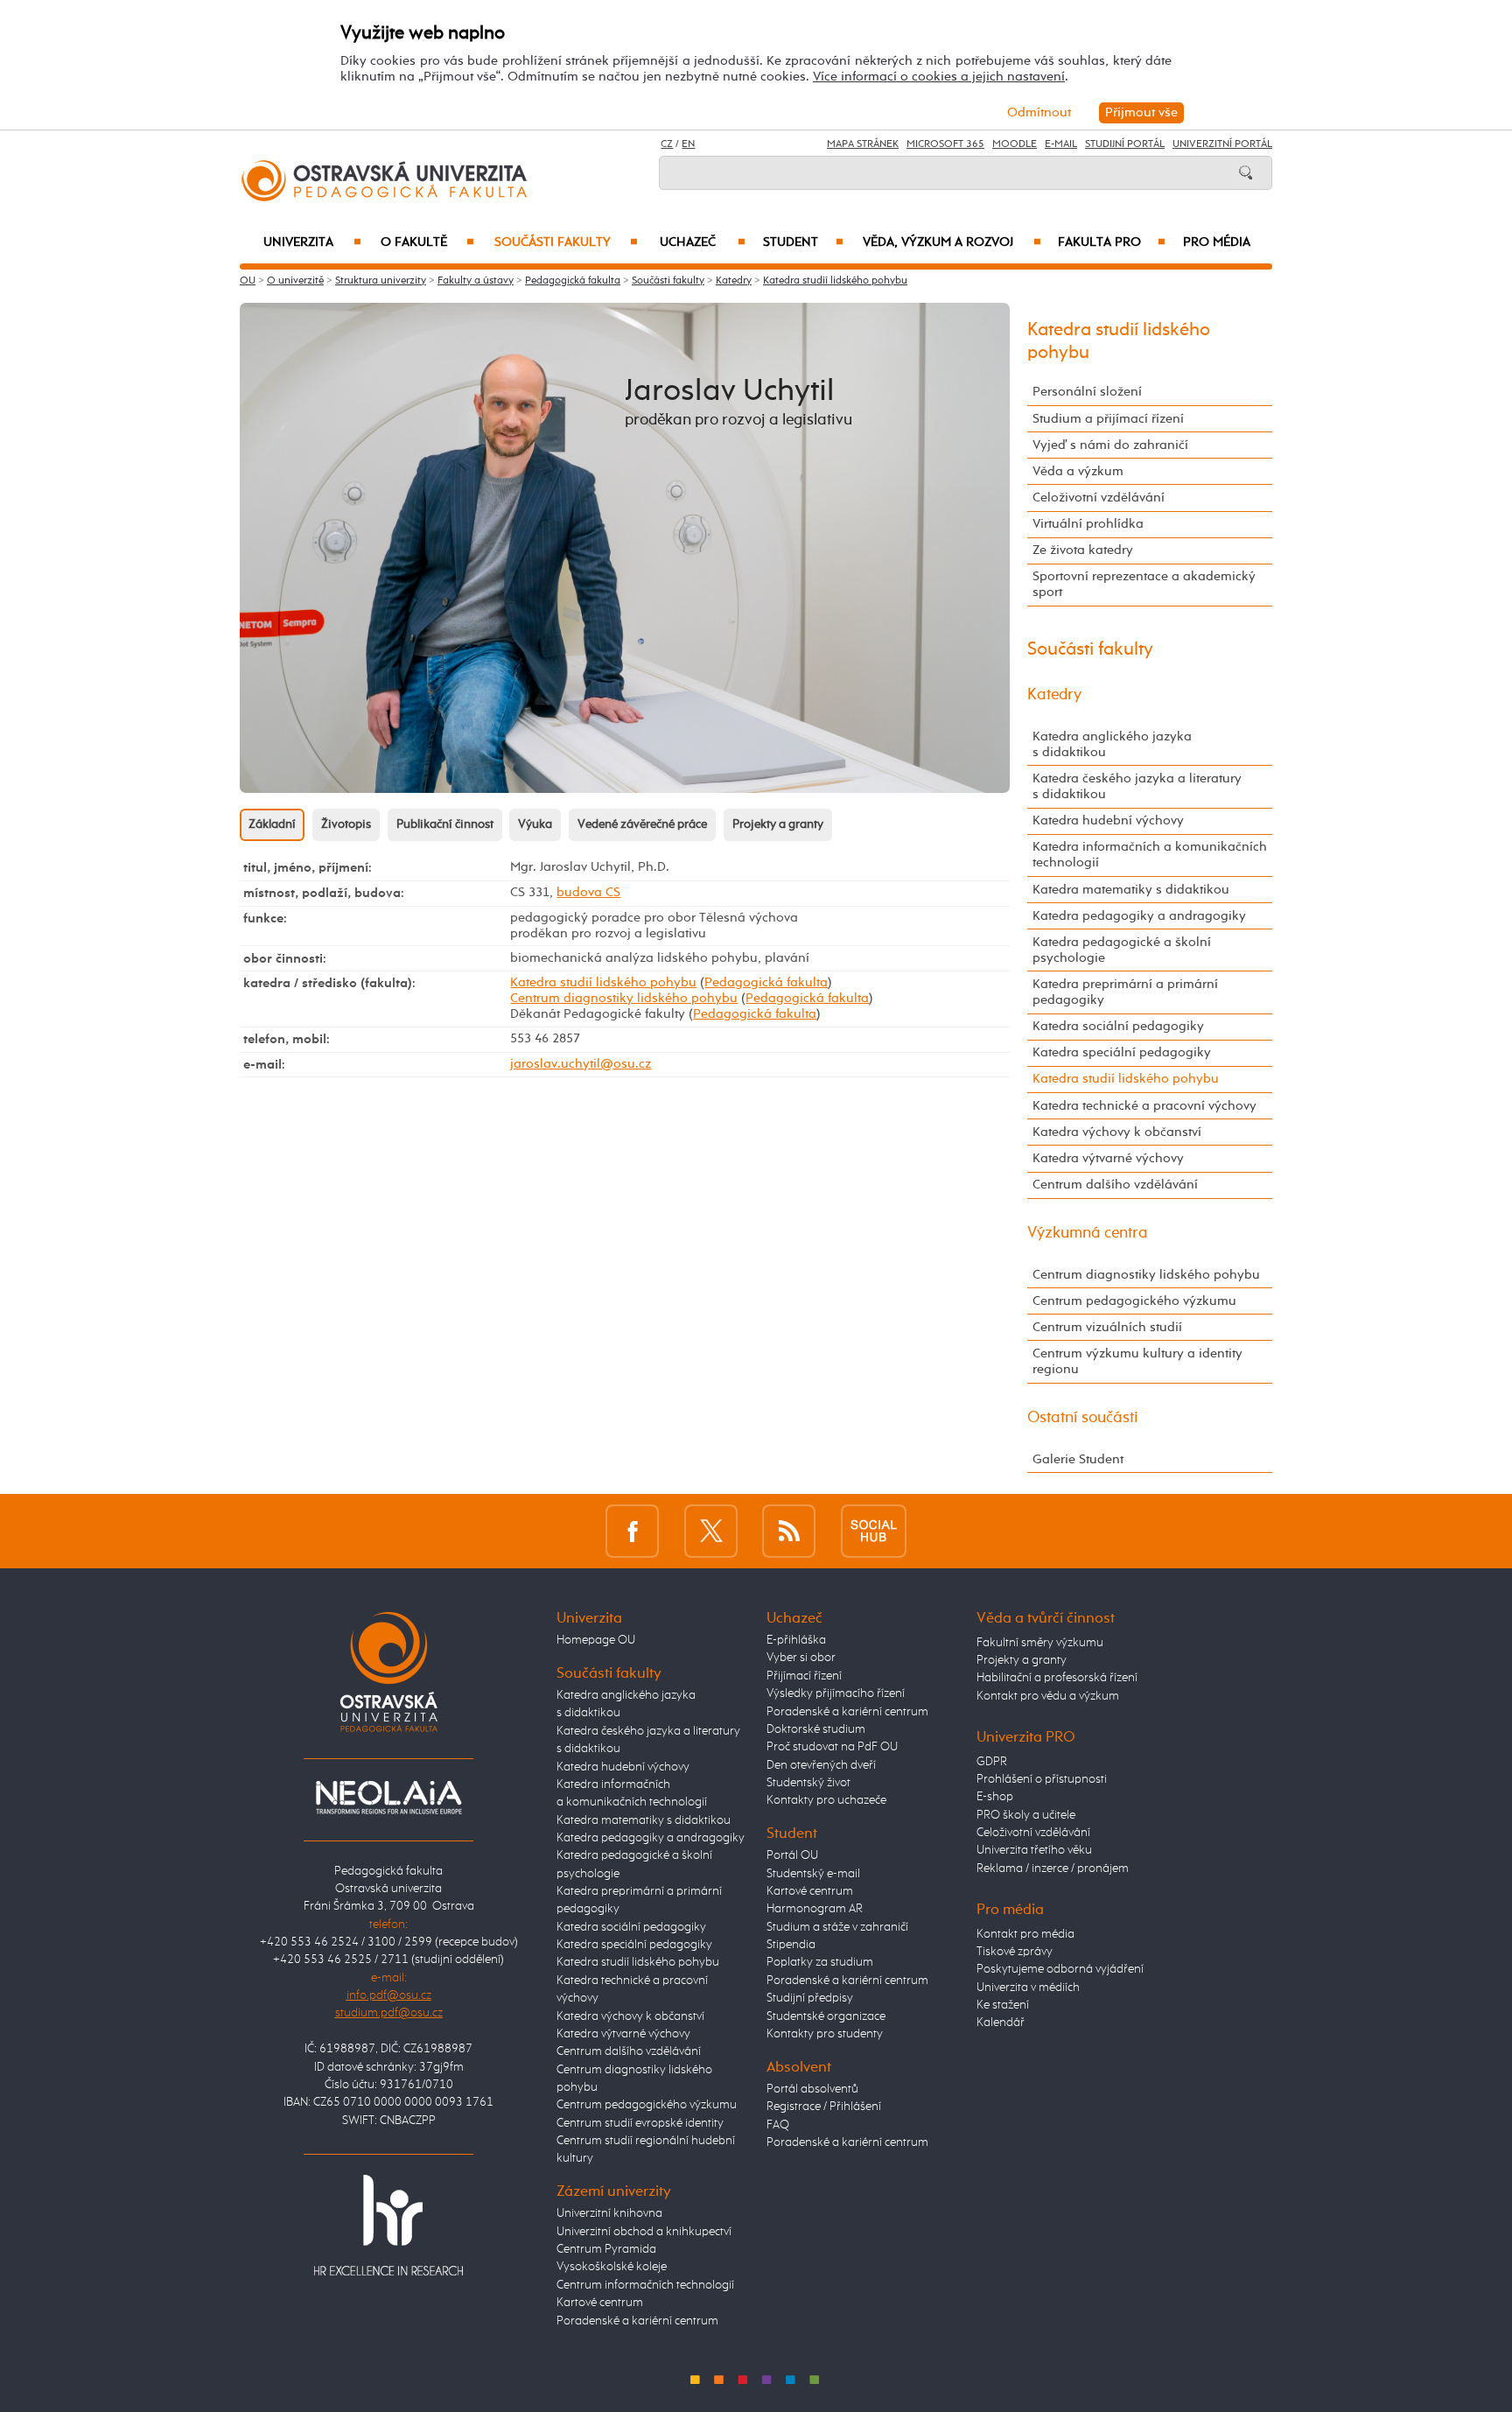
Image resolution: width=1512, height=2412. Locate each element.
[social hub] (874, 1531)
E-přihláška (796, 1640)
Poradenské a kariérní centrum (637, 2321)
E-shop (995, 1797)
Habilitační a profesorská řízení (1057, 1678)
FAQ (778, 2125)
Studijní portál (1125, 144)
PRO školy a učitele (1026, 1815)
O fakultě (427, 242)
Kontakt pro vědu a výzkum (1048, 1696)
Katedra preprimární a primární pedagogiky (1125, 992)
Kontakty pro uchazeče (826, 1800)
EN (688, 144)
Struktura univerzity (381, 281)
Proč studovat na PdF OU (832, 1747)
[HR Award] (388, 2225)
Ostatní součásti (1083, 1418)
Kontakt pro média (1025, 1934)
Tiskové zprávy (1015, 1952)
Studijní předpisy (810, 1998)
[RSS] (789, 1531)
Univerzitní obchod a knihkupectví (644, 2232)
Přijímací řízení (804, 1676)
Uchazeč (703, 242)
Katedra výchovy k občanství (1117, 1132)
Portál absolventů (812, 2089)
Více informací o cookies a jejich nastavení (939, 77)
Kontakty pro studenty (825, 2034)
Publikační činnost (445, 824)
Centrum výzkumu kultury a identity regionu (1137, 1361)
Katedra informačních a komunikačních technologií (1150, 855)
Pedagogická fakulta (573, 281)
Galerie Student (1078, 1459)
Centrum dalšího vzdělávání (1115, 1185)
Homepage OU (596, 1640)
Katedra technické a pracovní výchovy (1144, 1106)
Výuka (535, 824)
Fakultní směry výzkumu (1040, 1643)
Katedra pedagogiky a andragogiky (1139, 916)
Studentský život (808, 1783)
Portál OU (792, 1855)
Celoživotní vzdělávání (1099, 498)
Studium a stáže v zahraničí (837, 1927)
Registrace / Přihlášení (824, 2107)
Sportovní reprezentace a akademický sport (1144, 584)
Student (803, 242)
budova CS (588, 892)
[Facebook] (632, 1531)
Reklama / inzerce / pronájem (1053, 1869)
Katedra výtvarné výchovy (1108, 1158)
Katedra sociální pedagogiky (1118, 1026)
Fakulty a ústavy (476, 281)
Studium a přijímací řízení (1108, 419)
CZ (667, 144)
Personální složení (1087, 392)
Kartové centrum (600, 2303)
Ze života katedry (1083, 550)
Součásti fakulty (566, 242)
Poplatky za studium (820, 1962)
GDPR (992, 1762)
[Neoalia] (388, 1797)
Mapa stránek (863, 144)
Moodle (1015, 144)
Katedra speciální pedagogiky (1122, 1052)
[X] (711, 1531)
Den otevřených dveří (821, 1765)
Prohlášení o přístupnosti (1042, 1779)
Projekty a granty (778, 824)
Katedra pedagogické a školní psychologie (1122, 950)
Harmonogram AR (815, 1909)
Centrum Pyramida (606, 2249)
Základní (272, 824)
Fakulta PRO (1112, 242)
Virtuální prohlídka (1088, 524)
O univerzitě (295, 281)
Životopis (346, 824)
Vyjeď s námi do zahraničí (1110, 445)
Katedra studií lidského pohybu (835, 281)
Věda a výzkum (1078, 471)
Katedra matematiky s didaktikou (1131, 890)
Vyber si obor (801, 1658)
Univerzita (312, 242)
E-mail (1061, 144)
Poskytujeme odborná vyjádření (1060, 1969)
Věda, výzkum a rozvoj (952, 242)
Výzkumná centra (1088, 1233)
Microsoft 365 (945, 144)
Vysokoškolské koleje (612, 2267)
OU (248, 281)
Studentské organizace (826, 2016)
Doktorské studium (816, 1729)
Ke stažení (1003, 2005)
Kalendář (1001, 2023)
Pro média (1217, 242)
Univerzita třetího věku (1034, 1850)
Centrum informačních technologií (645, 2285)
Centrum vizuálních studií (1107, 1327)
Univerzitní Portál (1222, 144)
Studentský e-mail (813, 1874)
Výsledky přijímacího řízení (836, 1693)
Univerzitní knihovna (609, 2213)
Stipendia (791, 1945)
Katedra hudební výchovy (1108, 820)
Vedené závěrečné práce (642, 824)
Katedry (734, 281)
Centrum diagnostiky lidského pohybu (624, 998)
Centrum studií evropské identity (640, 2123)
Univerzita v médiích (1028, 1988)
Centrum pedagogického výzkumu (1134, 1301)
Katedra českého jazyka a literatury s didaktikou (1137, 786)
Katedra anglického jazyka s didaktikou (1112, 744)
